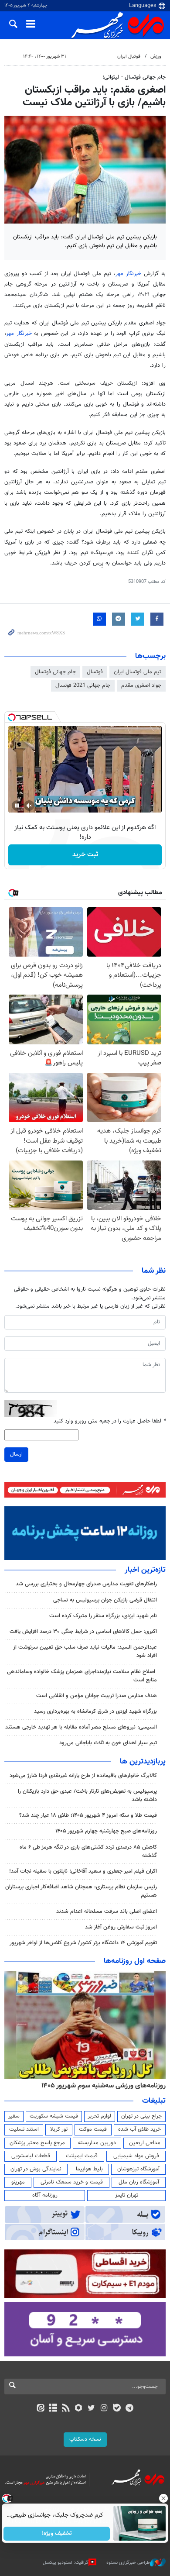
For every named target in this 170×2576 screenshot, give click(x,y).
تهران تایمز (127, 2195)
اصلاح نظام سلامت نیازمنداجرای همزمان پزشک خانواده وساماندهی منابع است (82, 1676)
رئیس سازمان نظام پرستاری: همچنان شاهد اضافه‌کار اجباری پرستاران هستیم (81, 1891)
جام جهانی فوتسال (55, 672)
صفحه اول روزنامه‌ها (135, 1961)
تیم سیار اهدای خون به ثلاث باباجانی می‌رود (108, 1743)
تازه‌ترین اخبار (145, 1570)
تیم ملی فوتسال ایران (138, 672)
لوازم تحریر (99, 2116)
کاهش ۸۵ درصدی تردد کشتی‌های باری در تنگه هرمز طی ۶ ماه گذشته (88, 1851)
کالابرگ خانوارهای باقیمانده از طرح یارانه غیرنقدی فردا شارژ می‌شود (83, 1776)
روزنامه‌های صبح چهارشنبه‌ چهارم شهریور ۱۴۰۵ (106, 1831)
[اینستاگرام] (104, 2409)
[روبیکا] (79, 2409)
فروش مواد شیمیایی (136, 2156)
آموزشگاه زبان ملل (139, 2182)
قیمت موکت (93, 2129)
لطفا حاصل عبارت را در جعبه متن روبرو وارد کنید (110, 1421)
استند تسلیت (24, 2129)
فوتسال (95, 672)
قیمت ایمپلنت (82, 2156)
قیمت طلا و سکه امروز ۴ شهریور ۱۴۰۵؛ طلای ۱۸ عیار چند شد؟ (88, 1815)
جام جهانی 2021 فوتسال (83, 685)
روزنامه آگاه (45, 2195)
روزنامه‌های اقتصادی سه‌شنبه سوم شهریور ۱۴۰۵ (101, 2086)
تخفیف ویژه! (57, 2534)
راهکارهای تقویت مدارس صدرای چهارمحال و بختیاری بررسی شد (86, 1584)
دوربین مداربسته (97, 2143)
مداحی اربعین (145, 2143)
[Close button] (163, 2498)
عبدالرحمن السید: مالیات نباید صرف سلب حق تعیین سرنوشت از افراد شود (85, 1651)
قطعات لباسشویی (31, 2156)
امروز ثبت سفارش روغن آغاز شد (121, 1927)
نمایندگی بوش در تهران (36, 2169)
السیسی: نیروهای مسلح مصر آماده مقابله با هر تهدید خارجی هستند (81, 1727)
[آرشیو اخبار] (53, 2409)
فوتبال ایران (129, 57)
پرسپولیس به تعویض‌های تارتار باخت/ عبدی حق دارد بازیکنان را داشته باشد (87, 1796)
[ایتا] (40, 2409)
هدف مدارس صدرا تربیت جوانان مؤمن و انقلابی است (97, 1696)
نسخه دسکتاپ (85, 2439)
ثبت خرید (85, 855)
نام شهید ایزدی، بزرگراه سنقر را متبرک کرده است (103, 1616)
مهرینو (18, 2182)
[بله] (117, 2409)
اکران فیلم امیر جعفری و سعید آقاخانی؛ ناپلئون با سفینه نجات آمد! (83, 1871)
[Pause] (17, 806)
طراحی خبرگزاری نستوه (128, 2563)
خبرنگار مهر (128, 274)
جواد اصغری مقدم (141, 685)
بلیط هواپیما (89, 2169)
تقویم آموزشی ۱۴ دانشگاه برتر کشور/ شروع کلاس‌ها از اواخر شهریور (83, 1943)
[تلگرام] (130, 2409)
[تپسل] (12, 717)
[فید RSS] (66, 2409)
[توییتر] (91, 2409)
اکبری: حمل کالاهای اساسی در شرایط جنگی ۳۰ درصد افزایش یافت (83, 1632)
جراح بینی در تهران (141, 2116)
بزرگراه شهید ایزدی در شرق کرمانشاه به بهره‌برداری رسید (95, 1712)
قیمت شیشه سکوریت (54, 2116)
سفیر (14, 2116)
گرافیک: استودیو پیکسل (66, 2563)
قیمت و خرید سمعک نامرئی (72, 2182)
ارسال (16, 1454)
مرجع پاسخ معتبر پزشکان (37, 2143)
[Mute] (29, 806)
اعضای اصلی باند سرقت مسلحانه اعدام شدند (107, 1911)
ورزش (156, 57)
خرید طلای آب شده (139, 2129)
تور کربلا (59, 2129)
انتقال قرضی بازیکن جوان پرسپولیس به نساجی (105, 1600)
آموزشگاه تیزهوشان (138, 2169)
